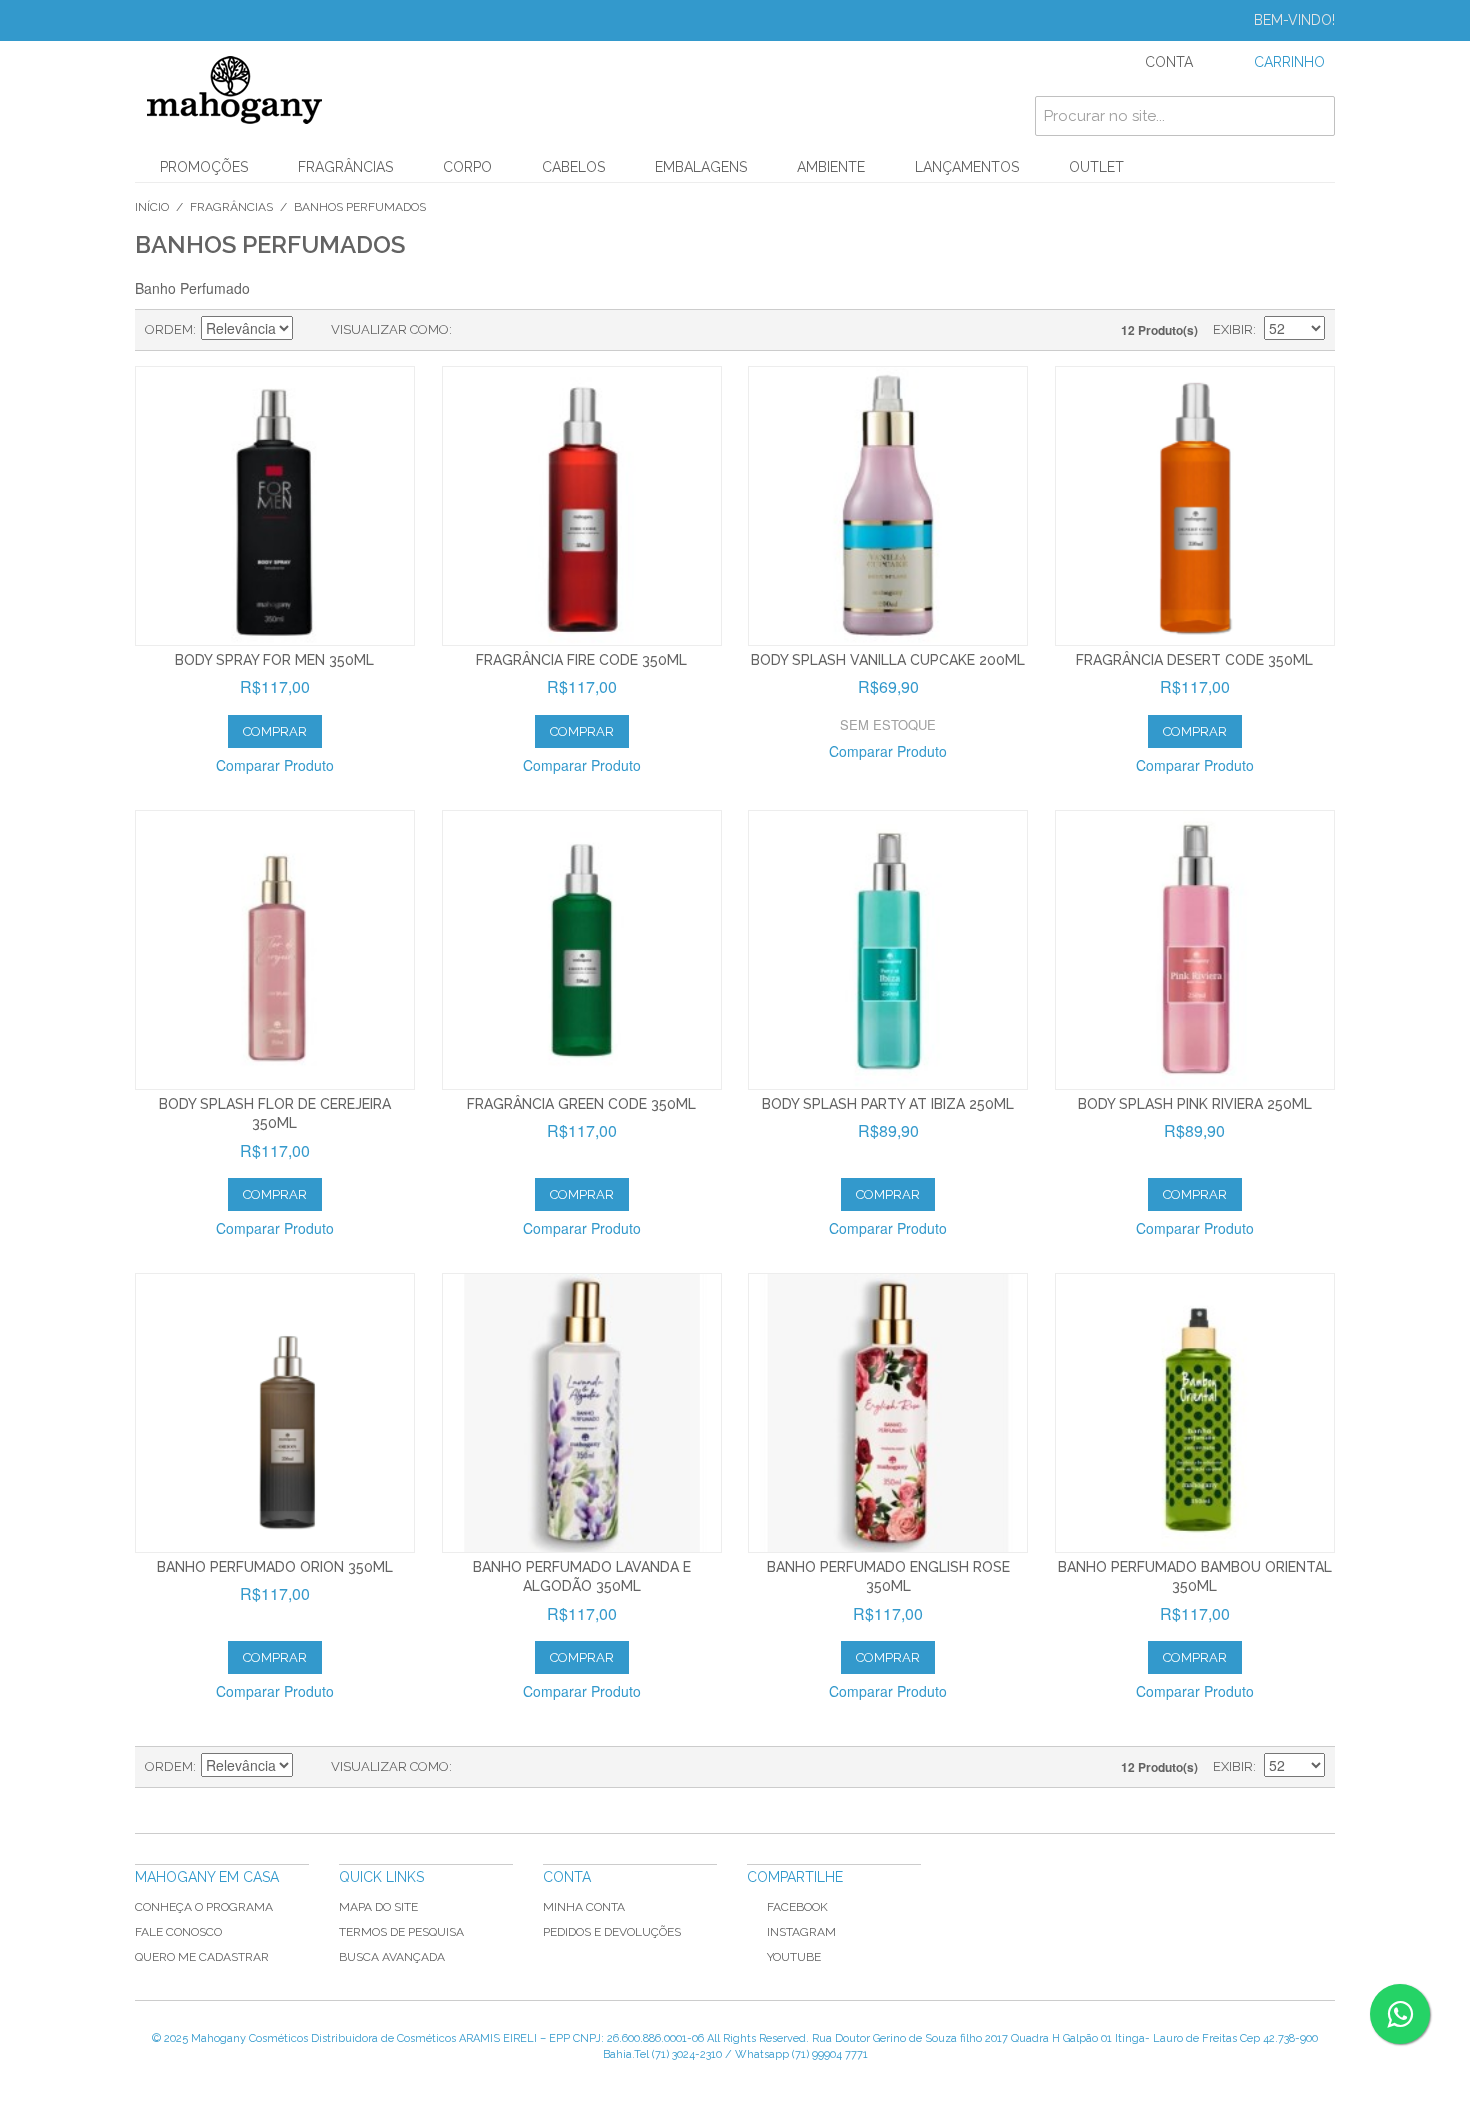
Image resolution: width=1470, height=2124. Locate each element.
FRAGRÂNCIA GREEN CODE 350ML (581, 1104)
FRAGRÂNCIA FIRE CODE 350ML (581, 660)
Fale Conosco (178, 1932)
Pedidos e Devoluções (612, 1932)
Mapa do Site (378, 1907)
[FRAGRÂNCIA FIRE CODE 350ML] (582, 506)
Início (152, 207)
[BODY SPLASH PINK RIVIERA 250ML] (1195, 950)
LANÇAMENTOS (967, 167)
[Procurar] (1315, 116)
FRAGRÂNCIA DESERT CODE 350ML (1194, 660)
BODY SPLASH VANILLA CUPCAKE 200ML (888, 660)
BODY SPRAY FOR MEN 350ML (274, 660)
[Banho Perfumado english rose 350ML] (888, 1413)
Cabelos (573, 167)
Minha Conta (584, 1907)
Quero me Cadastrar (202, 1957)
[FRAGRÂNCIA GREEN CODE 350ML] (582, 950)
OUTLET (1096, 167)
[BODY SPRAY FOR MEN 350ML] (275, 506)
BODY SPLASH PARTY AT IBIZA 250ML (888, 1104)
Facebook (797, 1907)
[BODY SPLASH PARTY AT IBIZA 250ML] (888, 950)
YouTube (794, 1957)
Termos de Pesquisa (401, 1932)
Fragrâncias (345, 167)
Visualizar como (390, 329)
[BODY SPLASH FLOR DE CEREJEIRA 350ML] (275, 950)
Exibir (1233, 329)
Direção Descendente (311, 330)
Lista (507, 330)
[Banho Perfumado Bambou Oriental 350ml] (1195, 1413)
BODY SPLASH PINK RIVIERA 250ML (1195, 1104)
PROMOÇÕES (204, 167)
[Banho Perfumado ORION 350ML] (275, 1413)
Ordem (169, 329)
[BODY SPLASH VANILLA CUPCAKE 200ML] (888, 506)
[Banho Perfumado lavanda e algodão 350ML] (582, 1413)
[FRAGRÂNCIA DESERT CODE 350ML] (1195, 506)
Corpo (467, 167)
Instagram (801, 1932)
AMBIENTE (831, 167)
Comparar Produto (275, 765)
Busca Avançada (392, 1957)
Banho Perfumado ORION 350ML (275, 1567)
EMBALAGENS (701, 167)
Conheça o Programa (204, 1907)
